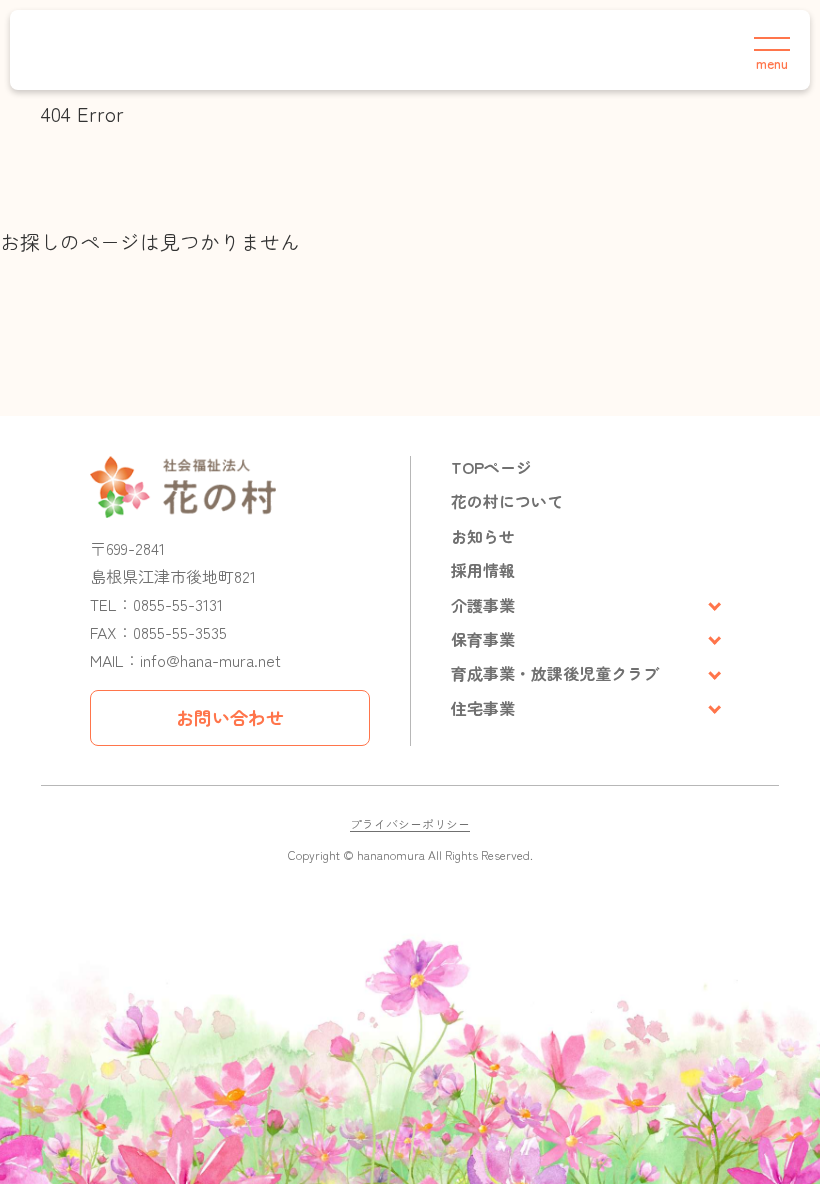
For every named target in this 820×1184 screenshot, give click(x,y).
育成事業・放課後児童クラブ (555, 673)
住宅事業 (483, 708)
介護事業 (483, 605)
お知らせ (483, 536)
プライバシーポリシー (410, 823)
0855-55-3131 (178, 604)
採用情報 (483, 570)
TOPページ (491, 467)
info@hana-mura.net (210, 660)
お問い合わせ (230, 717)
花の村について (507, 501)
